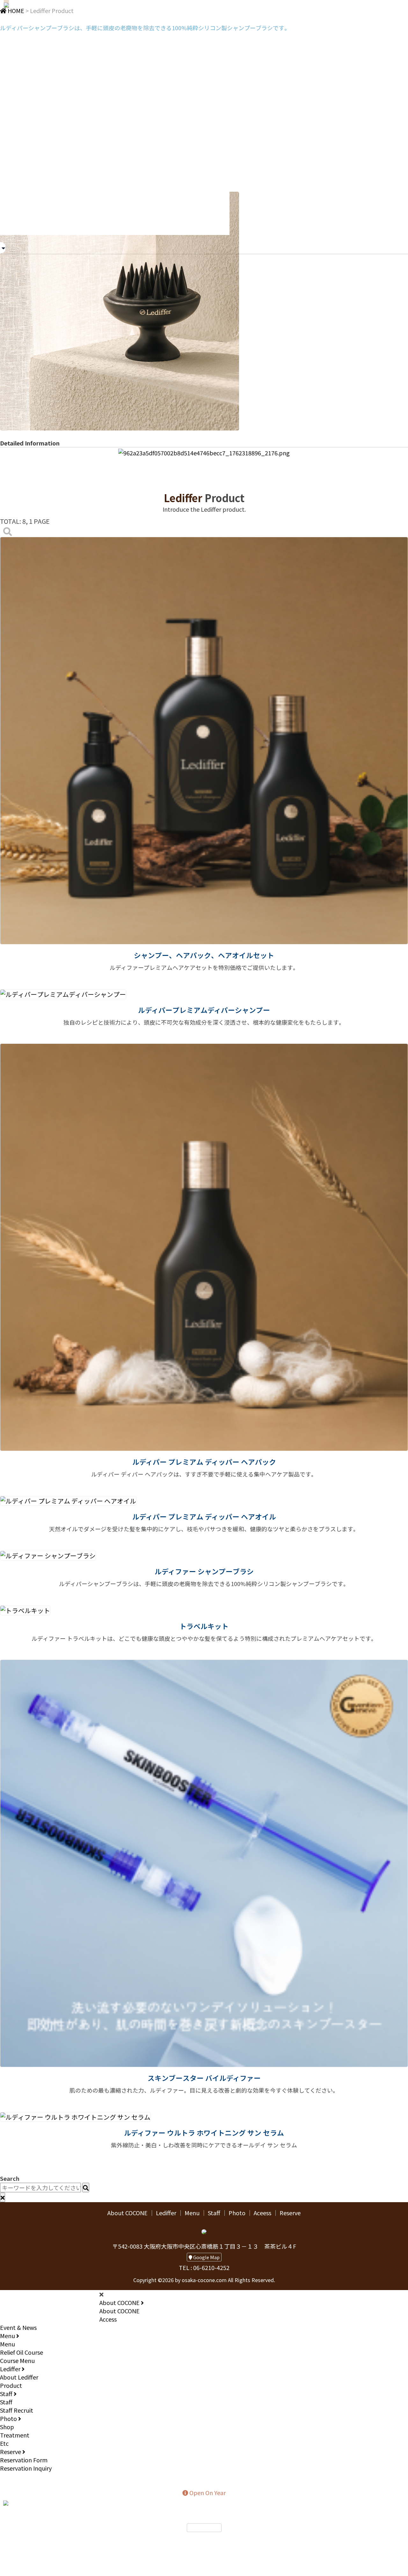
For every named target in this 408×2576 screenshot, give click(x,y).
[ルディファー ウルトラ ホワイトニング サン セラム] (75, 2116)
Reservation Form (24, 2460)
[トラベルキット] (25, 1609)
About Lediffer (19, 2377)
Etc (4, 2443)
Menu (192, 2213)
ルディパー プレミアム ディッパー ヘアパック (204, 1462)
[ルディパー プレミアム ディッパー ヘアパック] (204, 1246)
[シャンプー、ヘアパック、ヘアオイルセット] (204, 740)
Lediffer (166, 2213)
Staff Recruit (17, 2410)
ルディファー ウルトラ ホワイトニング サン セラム (204, 2133)
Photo (237, 2213)
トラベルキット (204, 1626)
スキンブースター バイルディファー (204, 2078)
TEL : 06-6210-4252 (204, 2267)
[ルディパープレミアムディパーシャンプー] (63, 993)
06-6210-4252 (207, 2538)
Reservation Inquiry (26, 2468)
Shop (7, 2427)
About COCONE (127, 2213)
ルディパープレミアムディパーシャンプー (204, 1010)
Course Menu (17, 2360)
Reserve (290, 2213)
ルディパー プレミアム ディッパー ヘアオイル (204, 1516)
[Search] (8, 531)
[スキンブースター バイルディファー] (204, 1863)
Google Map (206, 2257)
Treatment (15, 2435)
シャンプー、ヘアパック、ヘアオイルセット (204, 955)
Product (11, 2385)
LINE (16, 2502)
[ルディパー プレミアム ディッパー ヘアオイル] (68, 1500)
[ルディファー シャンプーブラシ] (48, 1555)
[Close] (3, 2197)
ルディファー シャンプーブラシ (204, 1571)
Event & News (18, 2327)
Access (108, 2319)
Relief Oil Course (22, 2352)
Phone (47, 2502)
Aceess (262, 2213)
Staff (214, 2213)
